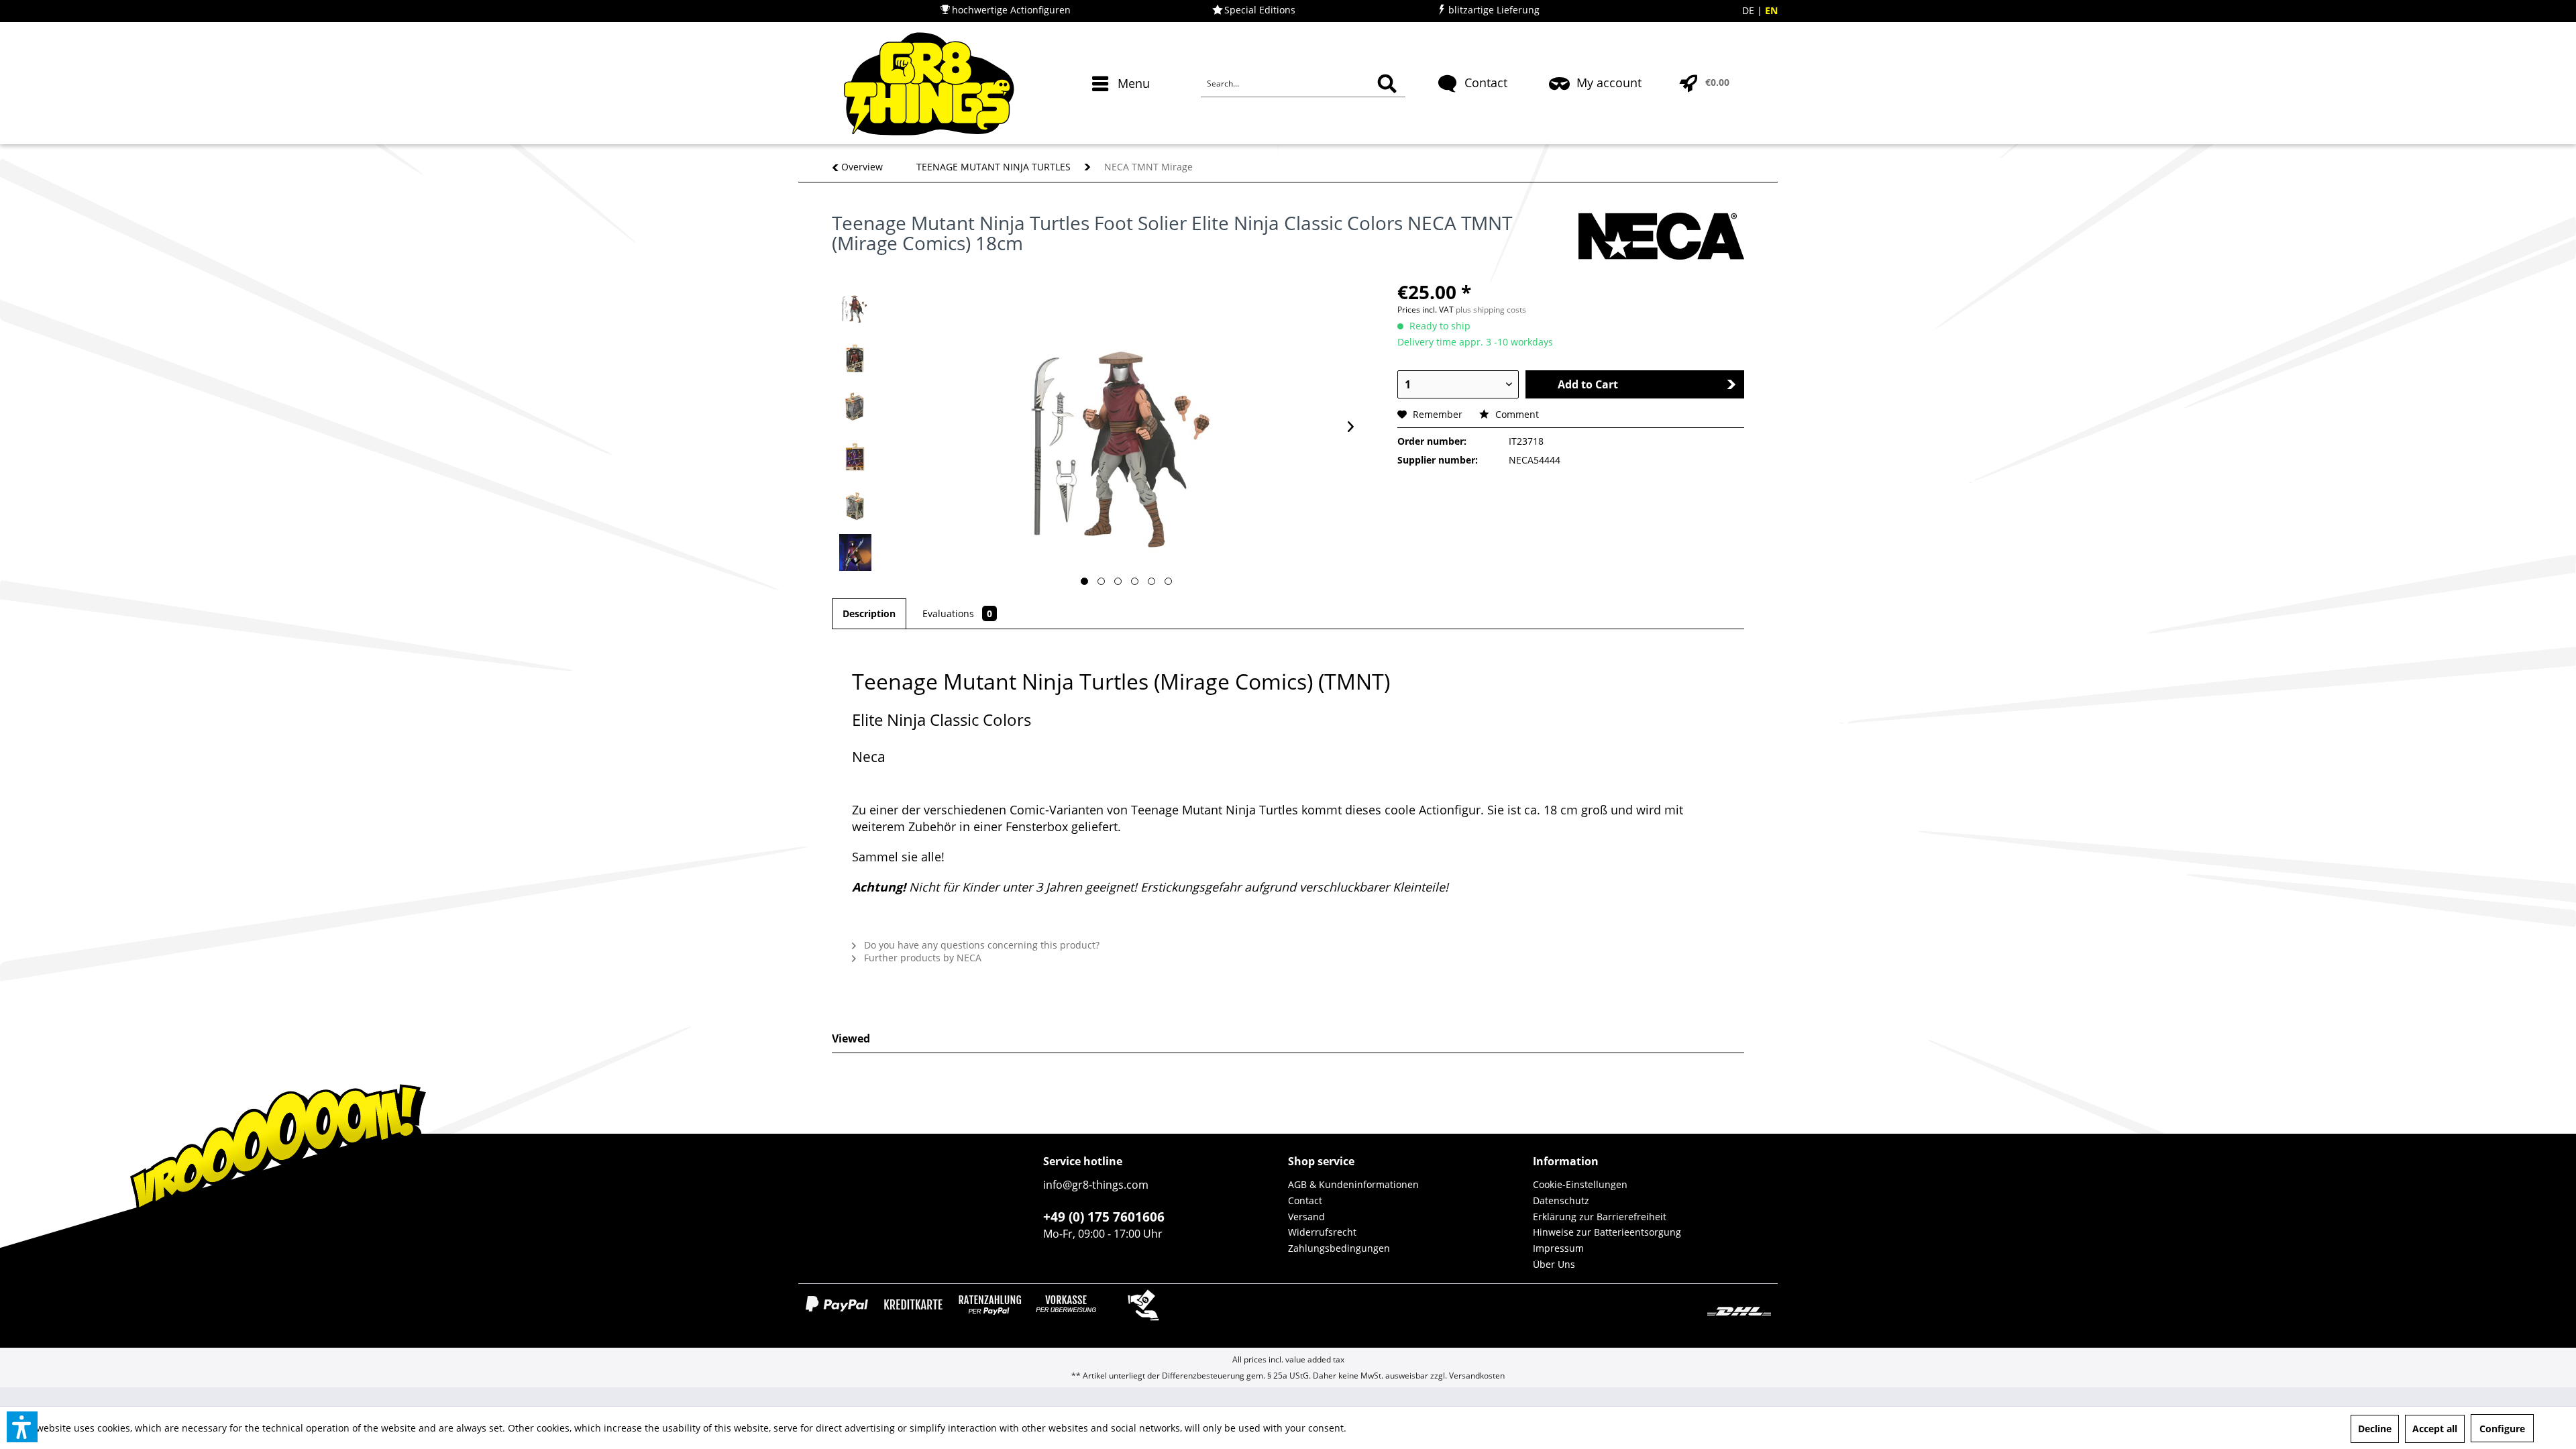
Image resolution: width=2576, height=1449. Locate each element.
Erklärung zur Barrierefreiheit (1600, 1217)
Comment (1516, 414)
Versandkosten (1477, 1376)
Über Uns (1554, 1264)
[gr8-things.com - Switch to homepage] (929, 84)
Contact (1305, 1200)
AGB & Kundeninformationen (1353, 1184)
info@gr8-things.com (1096, 1185)
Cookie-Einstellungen (1580, 1184)
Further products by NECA (921, 958)
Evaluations (957, 613)
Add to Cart (1588, 384)
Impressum (1558, 1248)
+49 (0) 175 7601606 (1104, 1217)
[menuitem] (1123, 107)
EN (1771, 10)
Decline (2375, 1429)
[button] (22, 1427)
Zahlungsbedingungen (1339, 1248)
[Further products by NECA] (1661, 236)
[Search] (1387, 84)
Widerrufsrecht (1322, 1232)
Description (869, 613)
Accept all (2435, 1429)
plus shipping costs (1491, 310)
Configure (2502, 1429)
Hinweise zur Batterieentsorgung (1607, 1232)
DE (1750, 10)
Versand (1306, 1217)
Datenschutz (1561, 1200)
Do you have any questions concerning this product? (980, 945)
